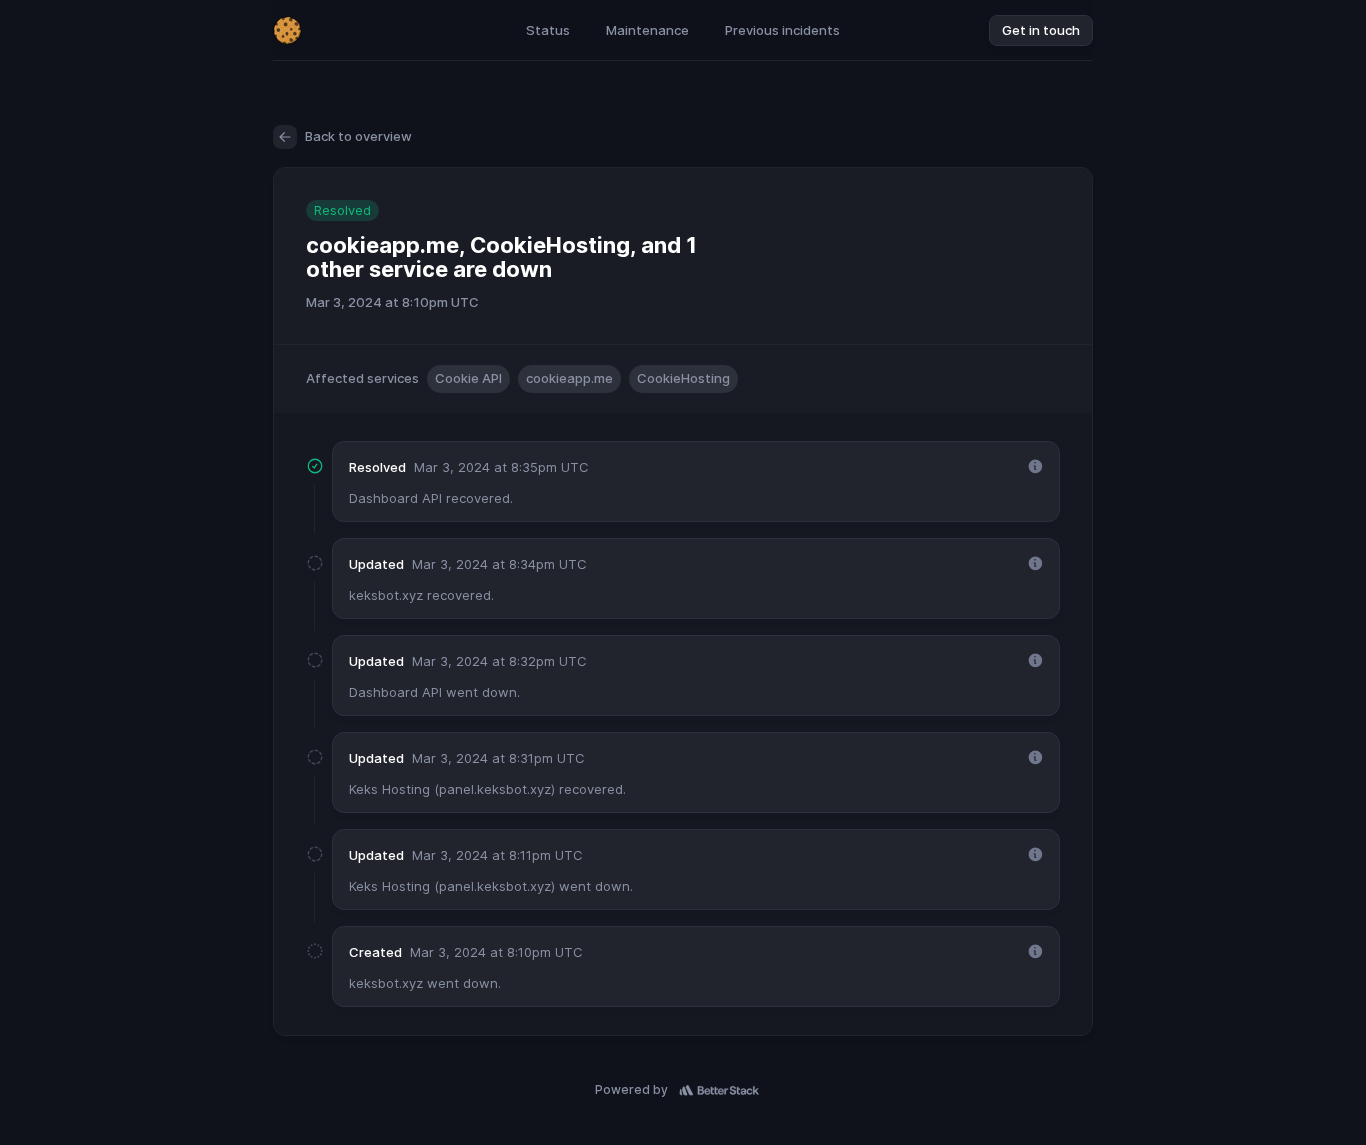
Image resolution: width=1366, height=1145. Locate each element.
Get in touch (1041, 30)
